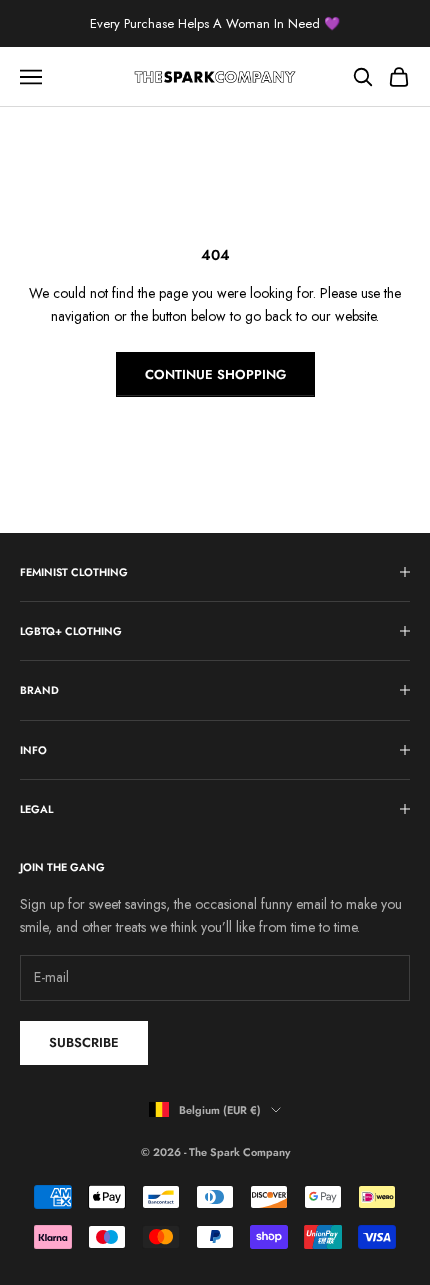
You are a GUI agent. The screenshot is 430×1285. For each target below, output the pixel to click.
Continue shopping (215, 374)
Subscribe (84, 1042)
